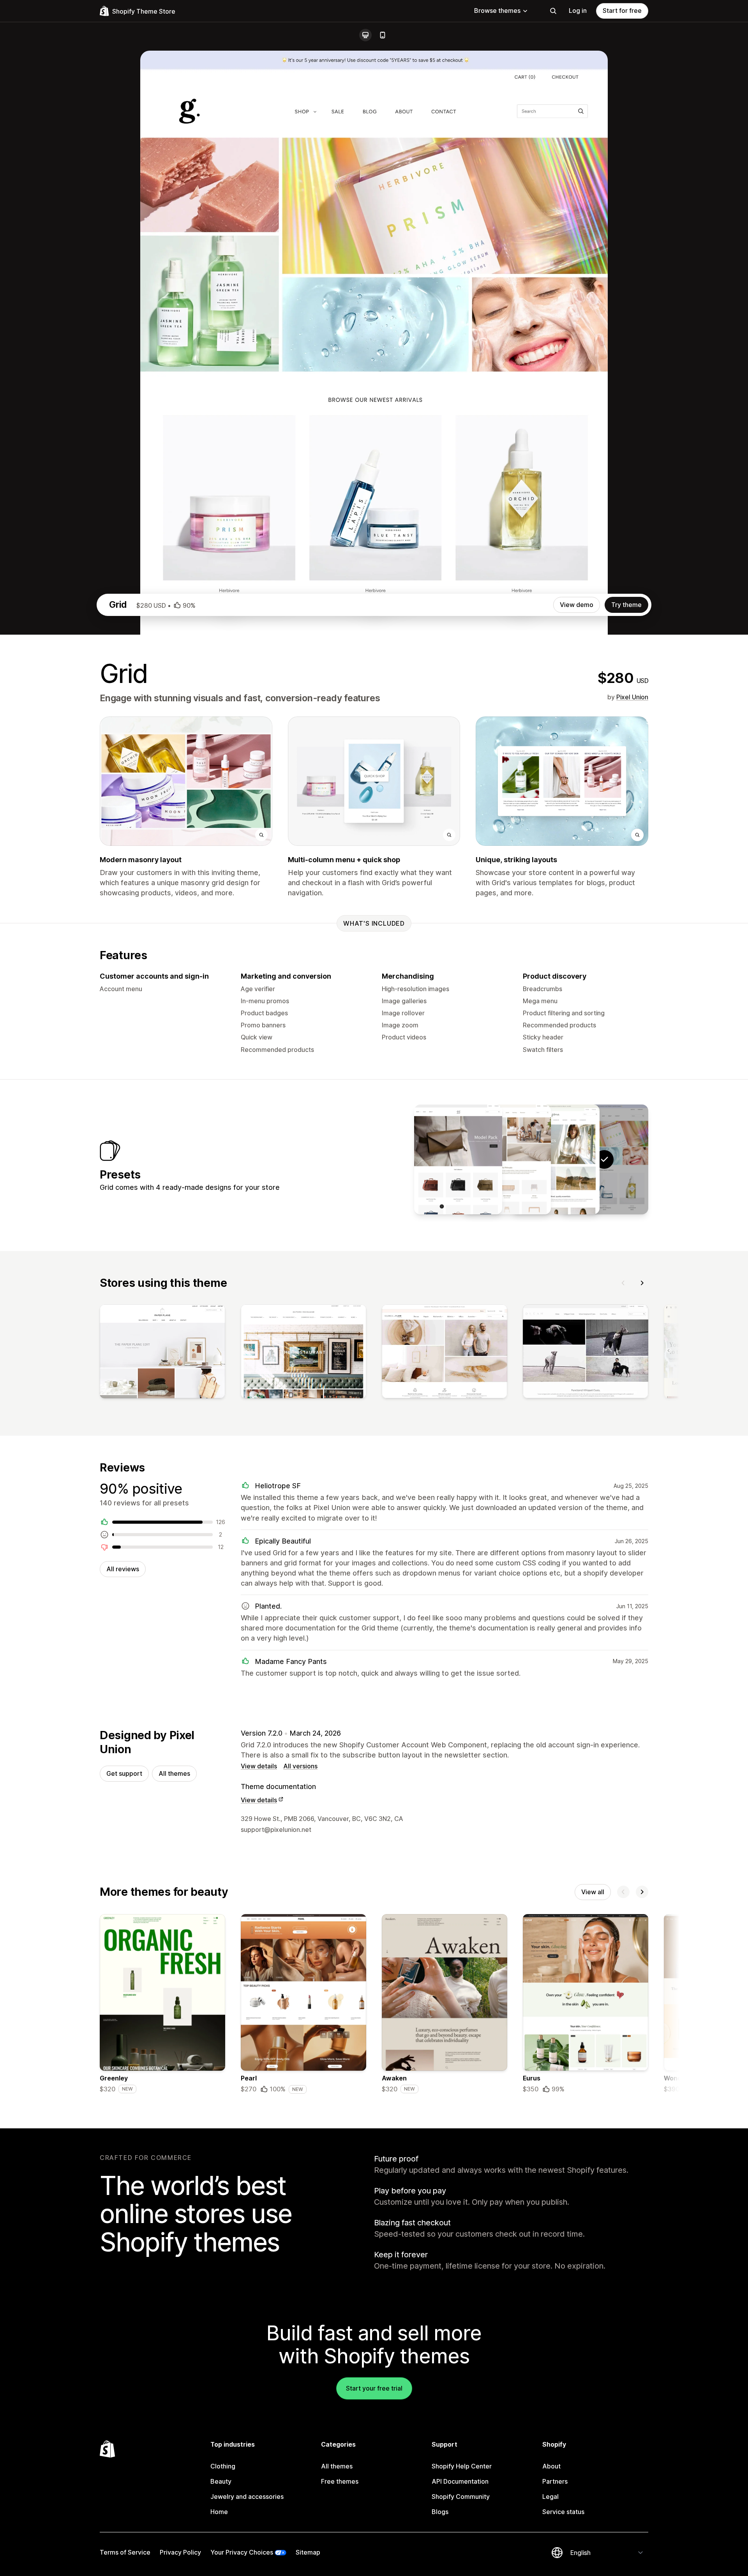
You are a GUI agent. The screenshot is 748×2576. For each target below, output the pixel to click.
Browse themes (497, 11)
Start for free (622, 11)
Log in (578, 11)
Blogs (440, 2512)
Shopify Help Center (462, 2466)
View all (593, 1892)
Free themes (340, 2481)
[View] (162, 1353)
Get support (124, 1773)
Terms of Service (125, 2552)
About (551, 2466)
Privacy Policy (180, 2552)
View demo (577, 605)
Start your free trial (374, 2388)
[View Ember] (458, 1159)
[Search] (553, 11)
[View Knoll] (507, 1159)
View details (259, 1766)
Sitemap (308, 2552)
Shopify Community (461, 2497)
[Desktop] (365, 35)
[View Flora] (556, 1159)
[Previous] (623, 1283)
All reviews (123, 1569)
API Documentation (460, 2481)
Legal (550, 2497)
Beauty (221, 2481)
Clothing (223, 2466)
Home (219, 2512)
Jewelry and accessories (247, 2497)
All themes (174, 1773)
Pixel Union (632, 697)
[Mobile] (383, 35)
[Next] (642, 1283)
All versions (300, 1766)
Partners (555, 2481)
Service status (563, 2512)
